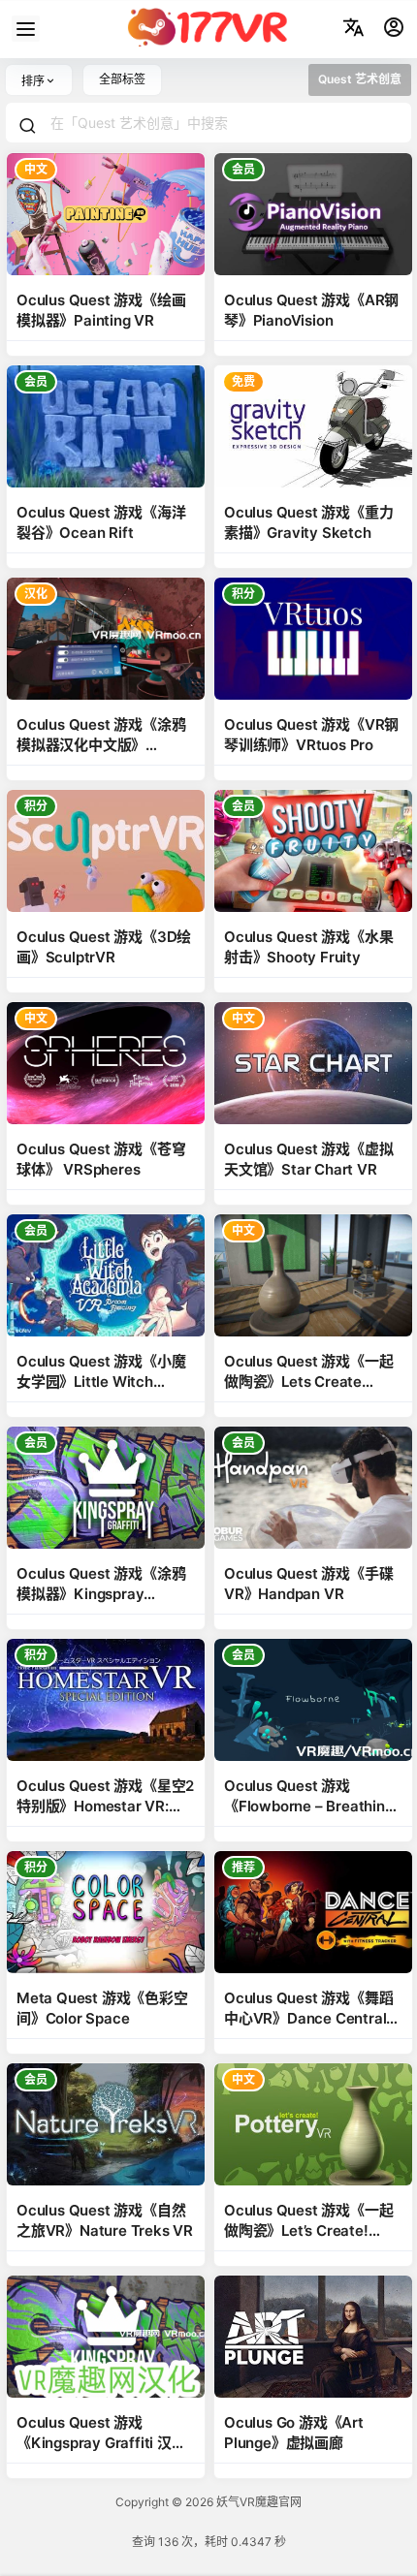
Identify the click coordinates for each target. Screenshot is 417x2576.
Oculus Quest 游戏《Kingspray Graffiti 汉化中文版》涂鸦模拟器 (101, 2443)
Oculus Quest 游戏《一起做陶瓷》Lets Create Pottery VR (308, 1382)
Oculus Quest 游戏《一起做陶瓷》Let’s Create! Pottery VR (308, 2230)
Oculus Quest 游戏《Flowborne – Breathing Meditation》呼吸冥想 (309, 1806)
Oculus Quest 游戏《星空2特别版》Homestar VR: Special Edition (105, 1806)
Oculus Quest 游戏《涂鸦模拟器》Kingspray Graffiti (101, 1594)
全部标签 (122, 79)
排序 (33, 81)
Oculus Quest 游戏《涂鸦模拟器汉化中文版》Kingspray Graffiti (101, 745)
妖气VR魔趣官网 (257, 2502)
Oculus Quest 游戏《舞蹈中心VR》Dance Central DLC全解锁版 (308, 2018)
